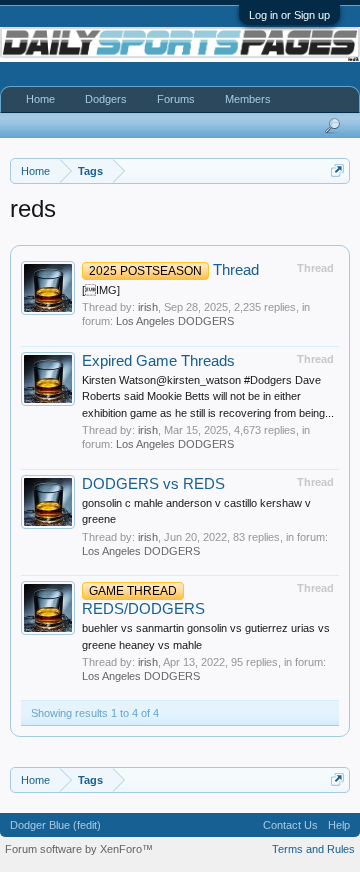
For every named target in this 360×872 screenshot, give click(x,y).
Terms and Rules (313, 849)
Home (40, 99)
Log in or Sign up (289, 15)
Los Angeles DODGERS (175, 321)
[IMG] (101, 290)
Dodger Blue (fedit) (55, 825)
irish (148, 307)
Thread (174, 270)
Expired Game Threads (158, 361)
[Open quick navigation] (337, 170)
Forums (176, 99)
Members (248, 99)
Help (339, 825)
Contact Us (290, 825)
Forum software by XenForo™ (79, 849)
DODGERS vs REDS (153, 484)
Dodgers (106, 99)
